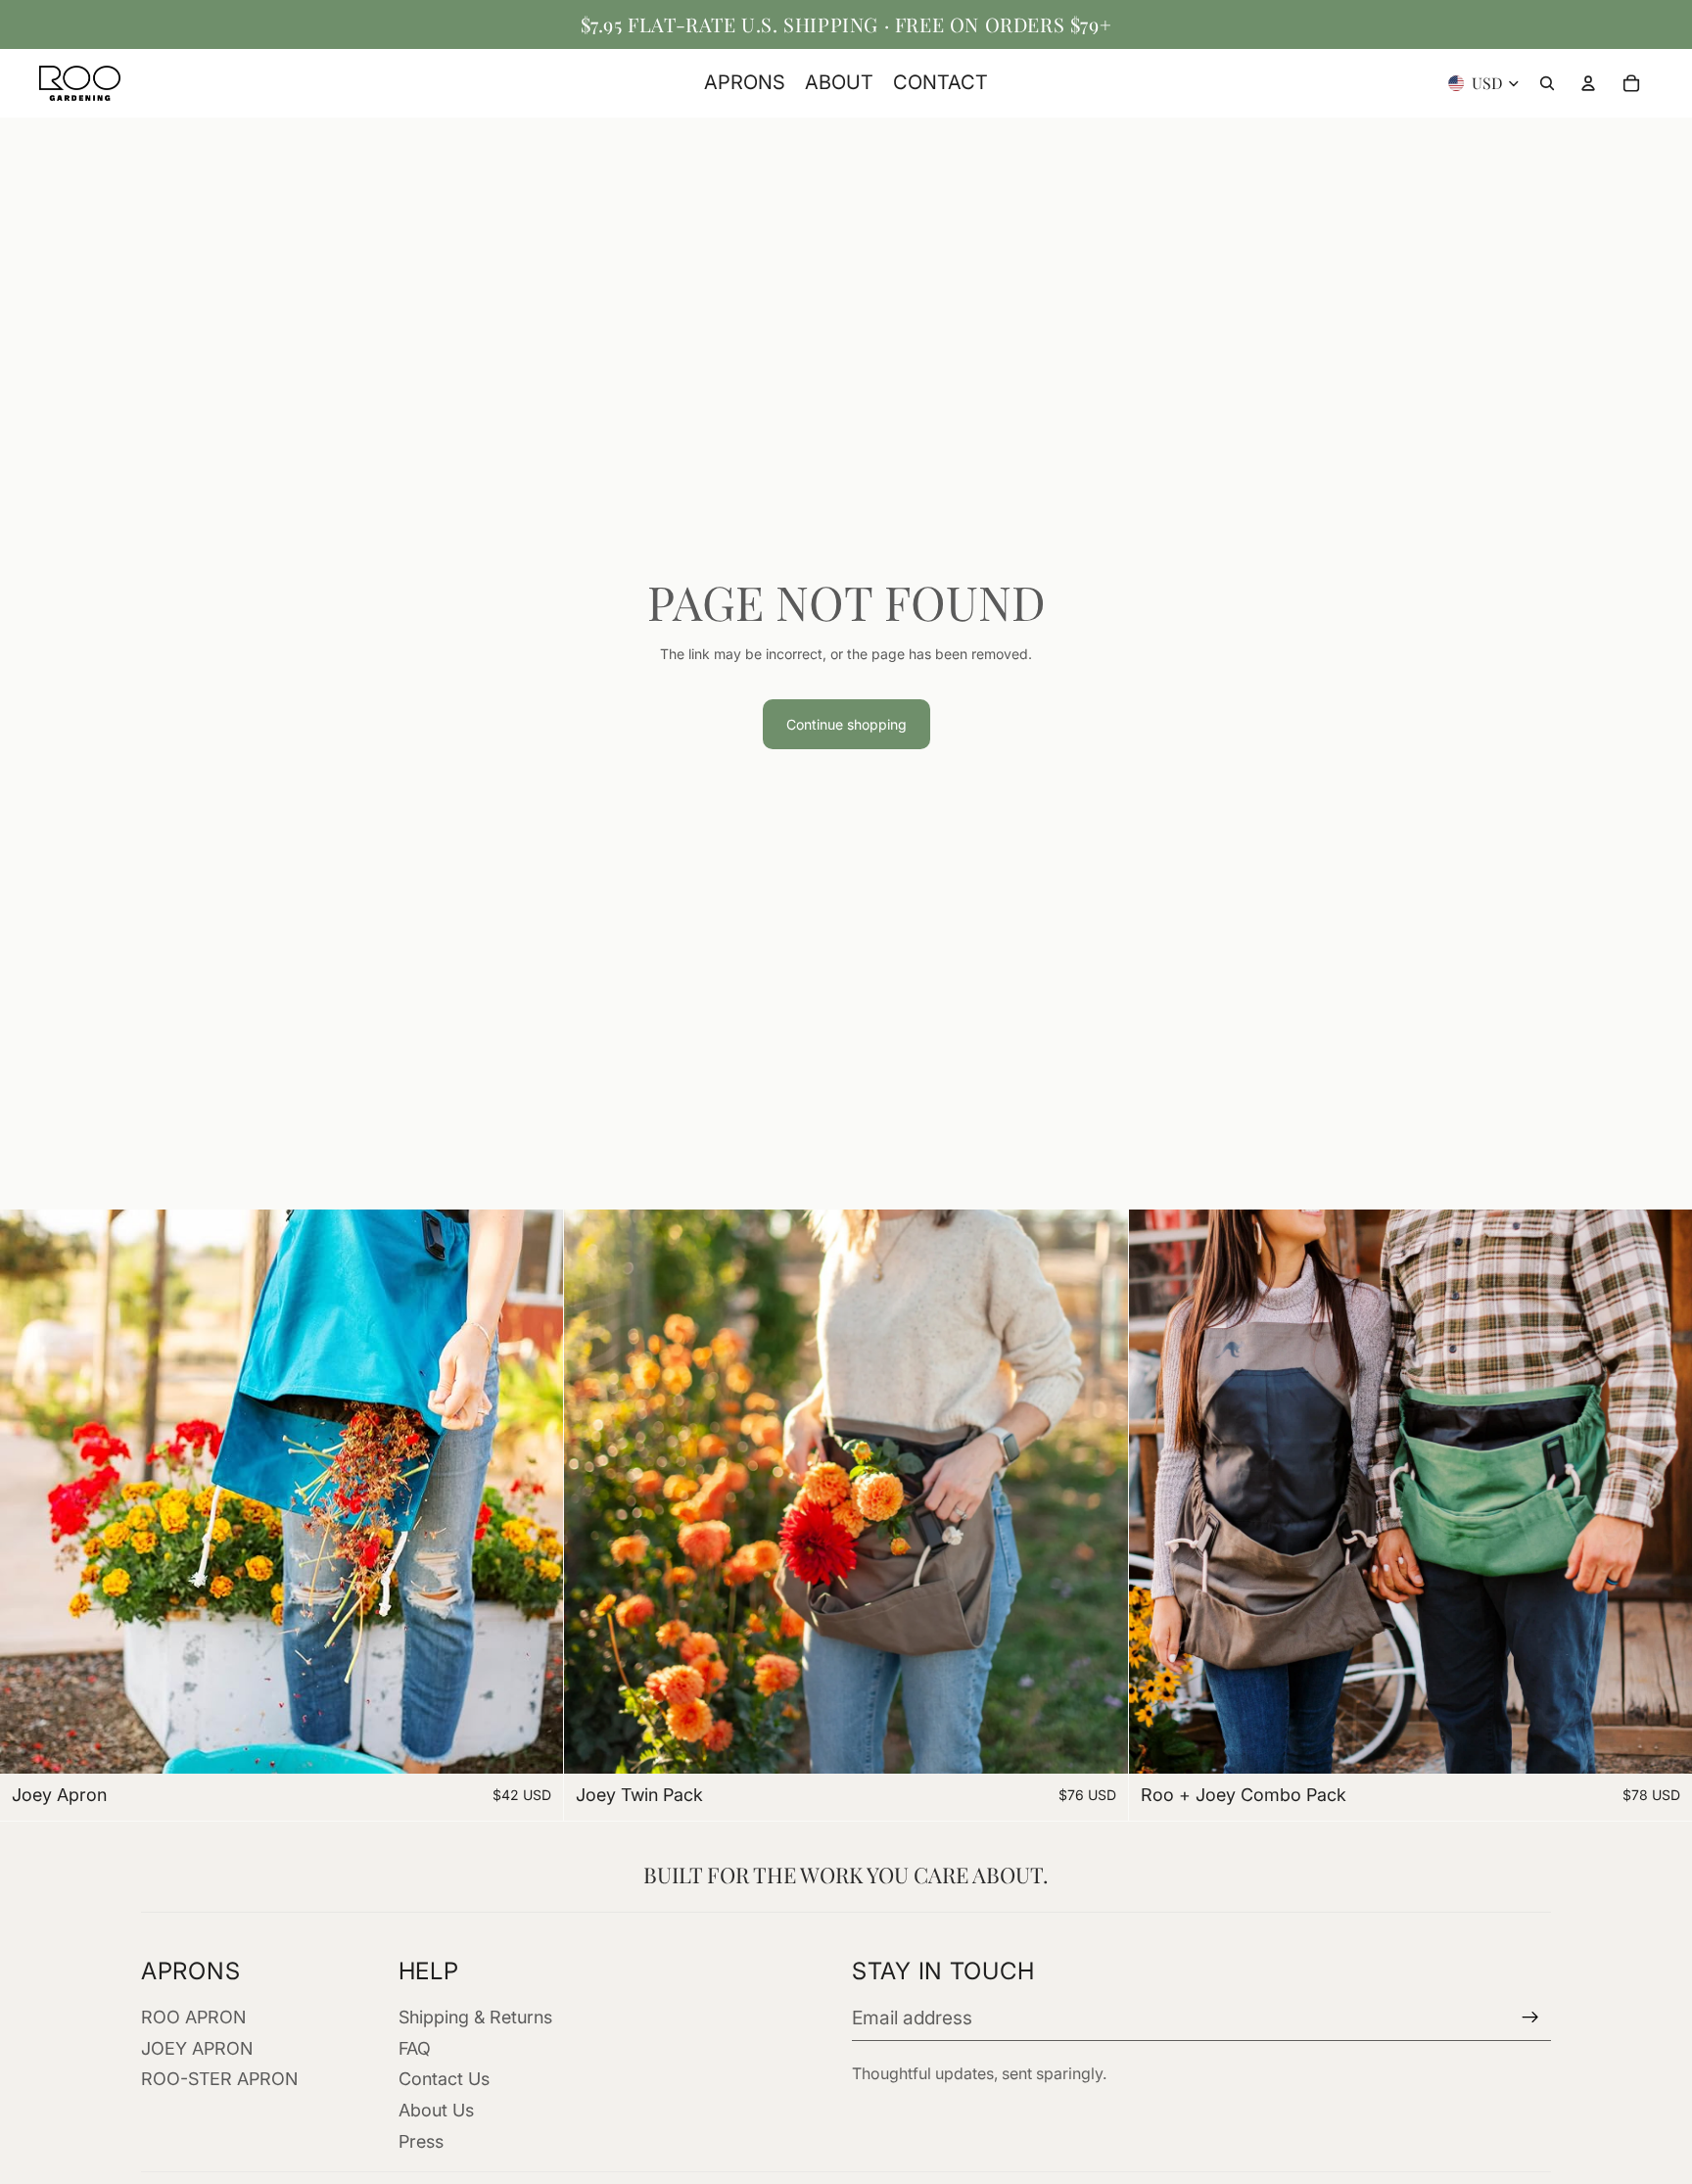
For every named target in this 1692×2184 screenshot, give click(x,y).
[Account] (1588, 83)
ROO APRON (193, 2017)
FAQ (415, 2048)
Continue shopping (846, 724)
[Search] (1547, 83)
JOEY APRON (197, 2048)
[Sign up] (1530, 2018)
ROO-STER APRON (219, 2079)
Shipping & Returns (475, 2017)
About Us (436, 2110)
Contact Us (444, 2079)
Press (421, 2141)
